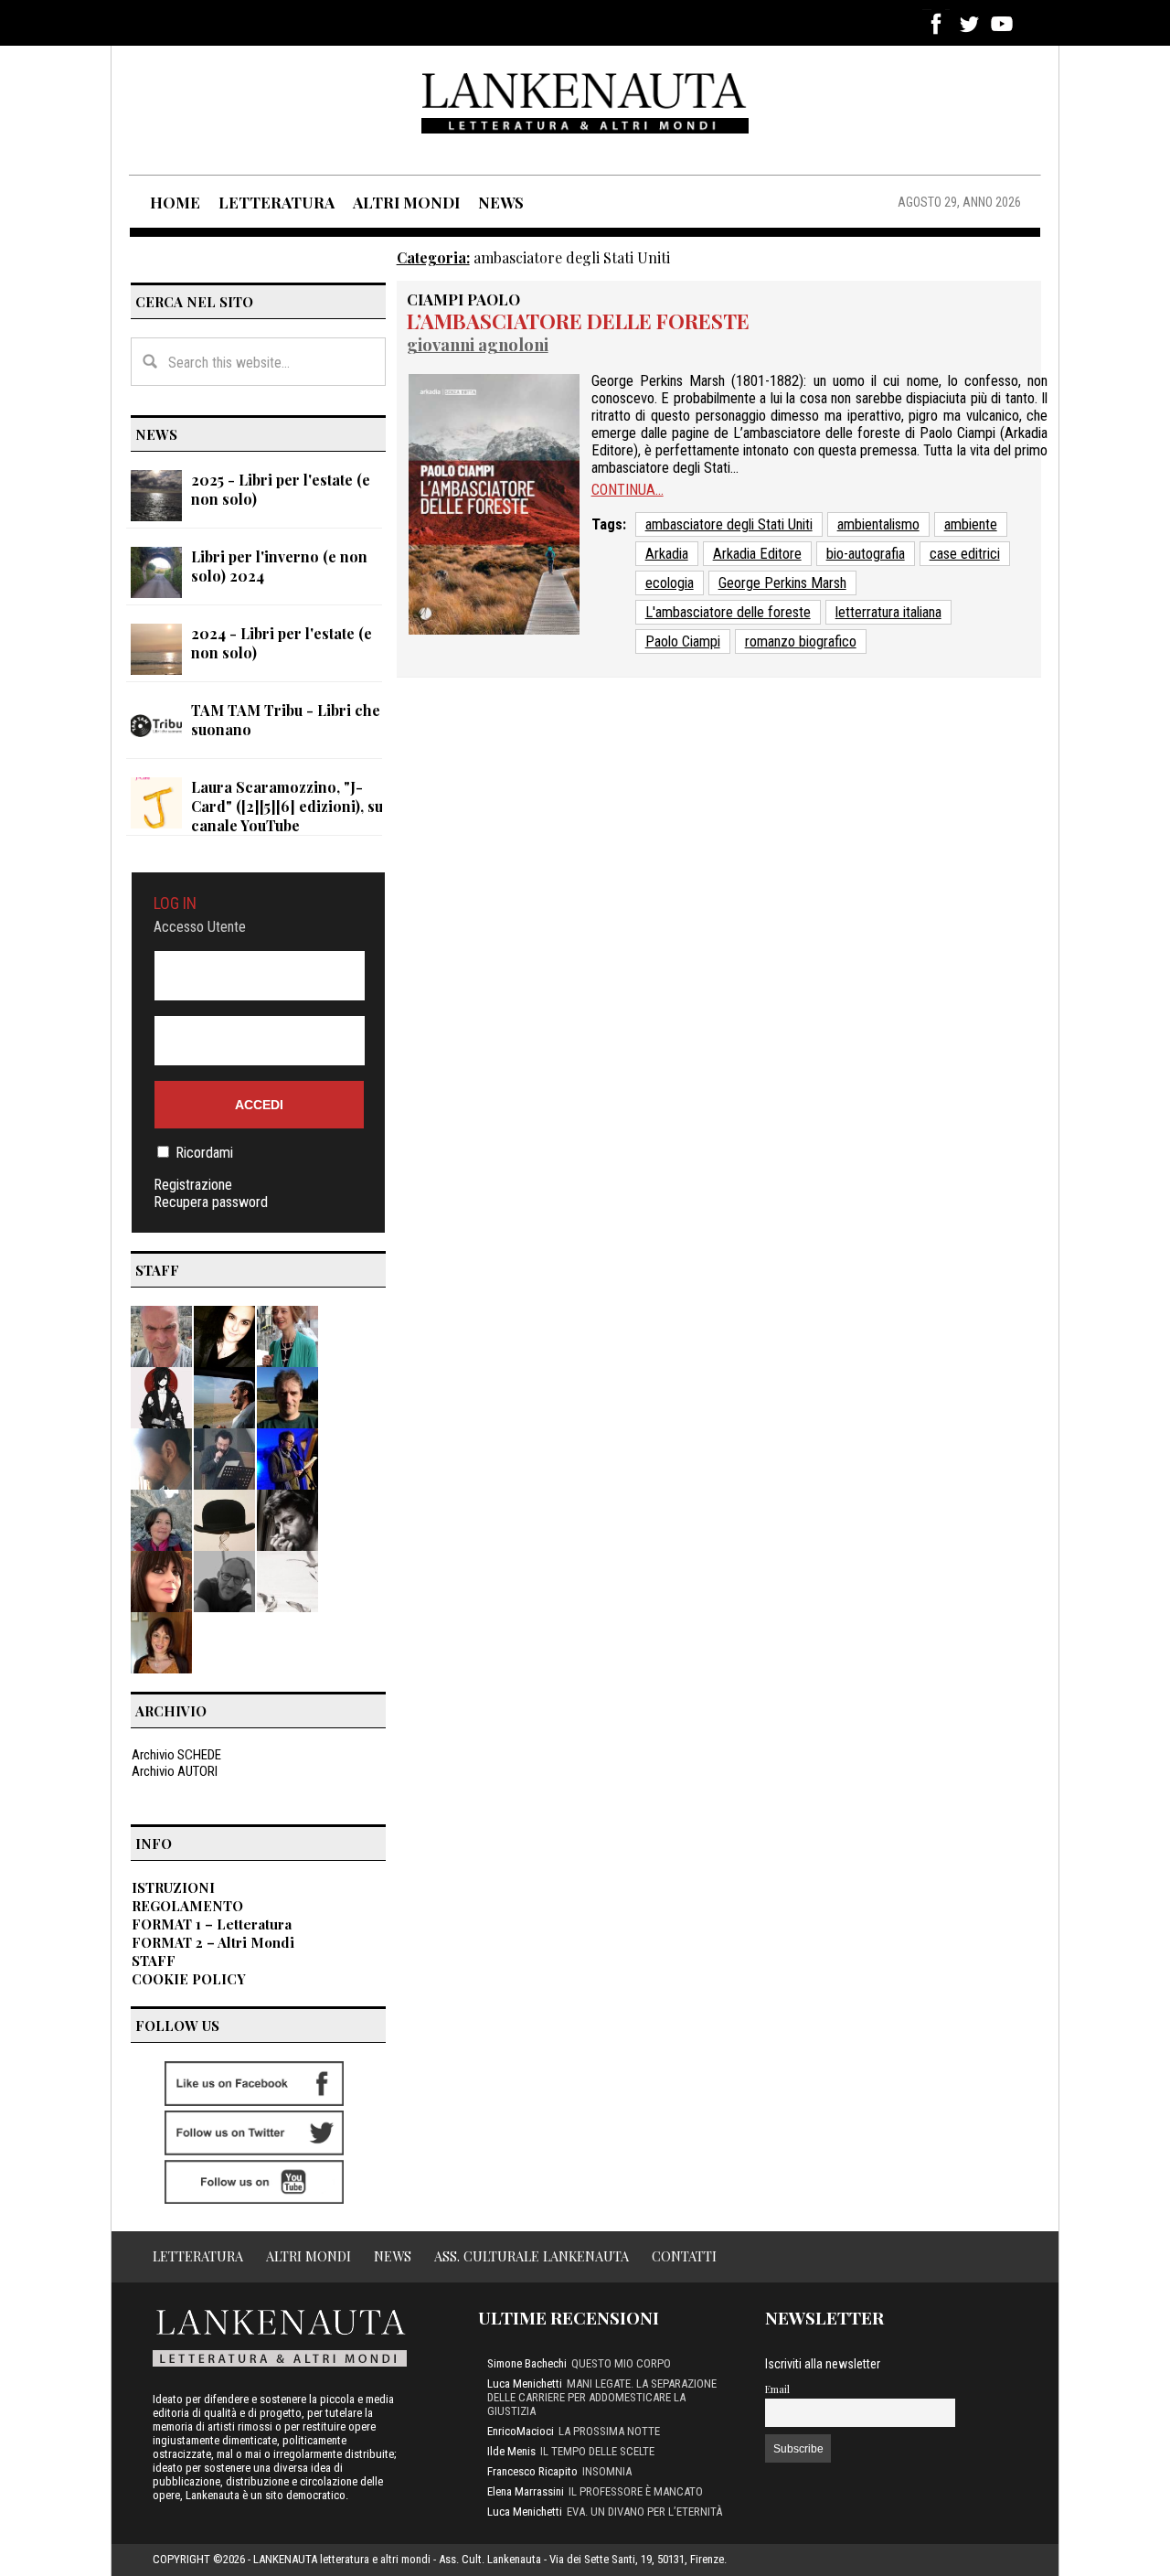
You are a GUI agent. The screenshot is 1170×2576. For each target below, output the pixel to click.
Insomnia (607, 2471)
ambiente (971, 524)
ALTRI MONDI (406, 202)
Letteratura (198, 2256)
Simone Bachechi (527, 2363)
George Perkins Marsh (782, 583)
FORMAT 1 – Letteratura (212, 1924)
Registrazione (193, 1185)
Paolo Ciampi (683, 641)
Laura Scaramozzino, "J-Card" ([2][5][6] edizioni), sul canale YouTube (289, 806)
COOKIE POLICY (189, 1979)
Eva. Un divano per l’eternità (644, 2512)
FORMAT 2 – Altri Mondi (213, 1942)
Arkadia (667, 554)
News (393, 2256)
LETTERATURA (277, 202)
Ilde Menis (511, 2451)
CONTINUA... (628, 490)
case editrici (965, 554)
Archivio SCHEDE (176, 1755)
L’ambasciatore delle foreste (578, 321)
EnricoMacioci (521, 2431)
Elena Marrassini (526, 2491)
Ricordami (204, 1153)
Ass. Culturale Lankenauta (532, 2256)
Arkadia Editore (757, 554)
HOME (175, 202)
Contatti (684, 2256)
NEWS (501, 202)
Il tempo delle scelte (597, 2451)
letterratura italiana (888, 612)
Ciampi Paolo (463, 299)
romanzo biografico (801, 641)
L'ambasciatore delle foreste (728, 612)
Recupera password (211, 1202)
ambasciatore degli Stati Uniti (729, 524)
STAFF (154, 1961)
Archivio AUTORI (175, 1771)
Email (777, 2389)
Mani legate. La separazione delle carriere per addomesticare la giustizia (602, 2397)
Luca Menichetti (525, 2384)
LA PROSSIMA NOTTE (609, 2431)
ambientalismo (878, 524)
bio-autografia (866, 554)
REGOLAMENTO (187, 1906)
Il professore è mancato (636, 2491)
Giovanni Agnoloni (478, 344)
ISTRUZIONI (173, 1887)
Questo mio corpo (621, 2363)
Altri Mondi (308, 2256)
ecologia (670, 583)
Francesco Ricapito (532, 2471)
